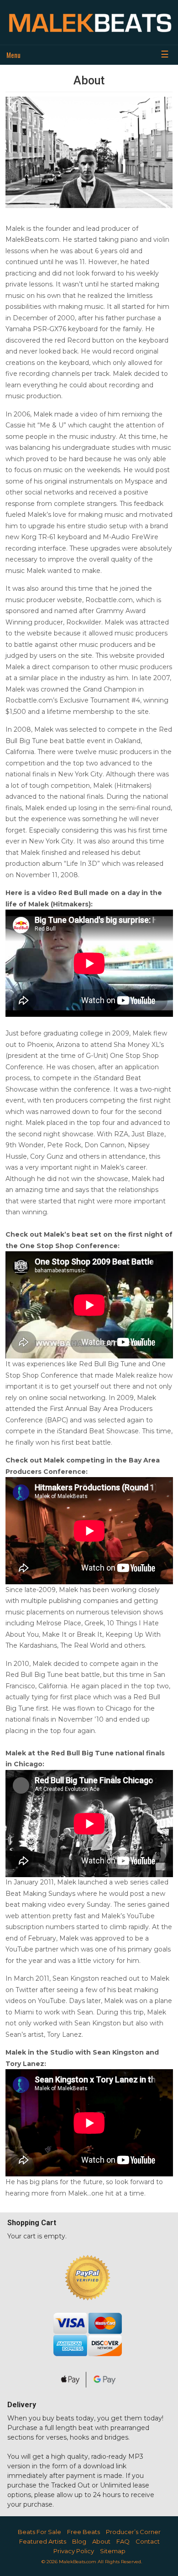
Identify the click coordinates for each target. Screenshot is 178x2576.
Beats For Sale (39, 2532)
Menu (13, 55)
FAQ (123, 2541)
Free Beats (84, 2532)
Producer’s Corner (133, 2532)
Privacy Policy (74, 2551)
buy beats (58, 2418)
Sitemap (113, 2551)
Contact (148, 2541)
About (101, 2541)
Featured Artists (43, 2541)
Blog (79, 2541)
